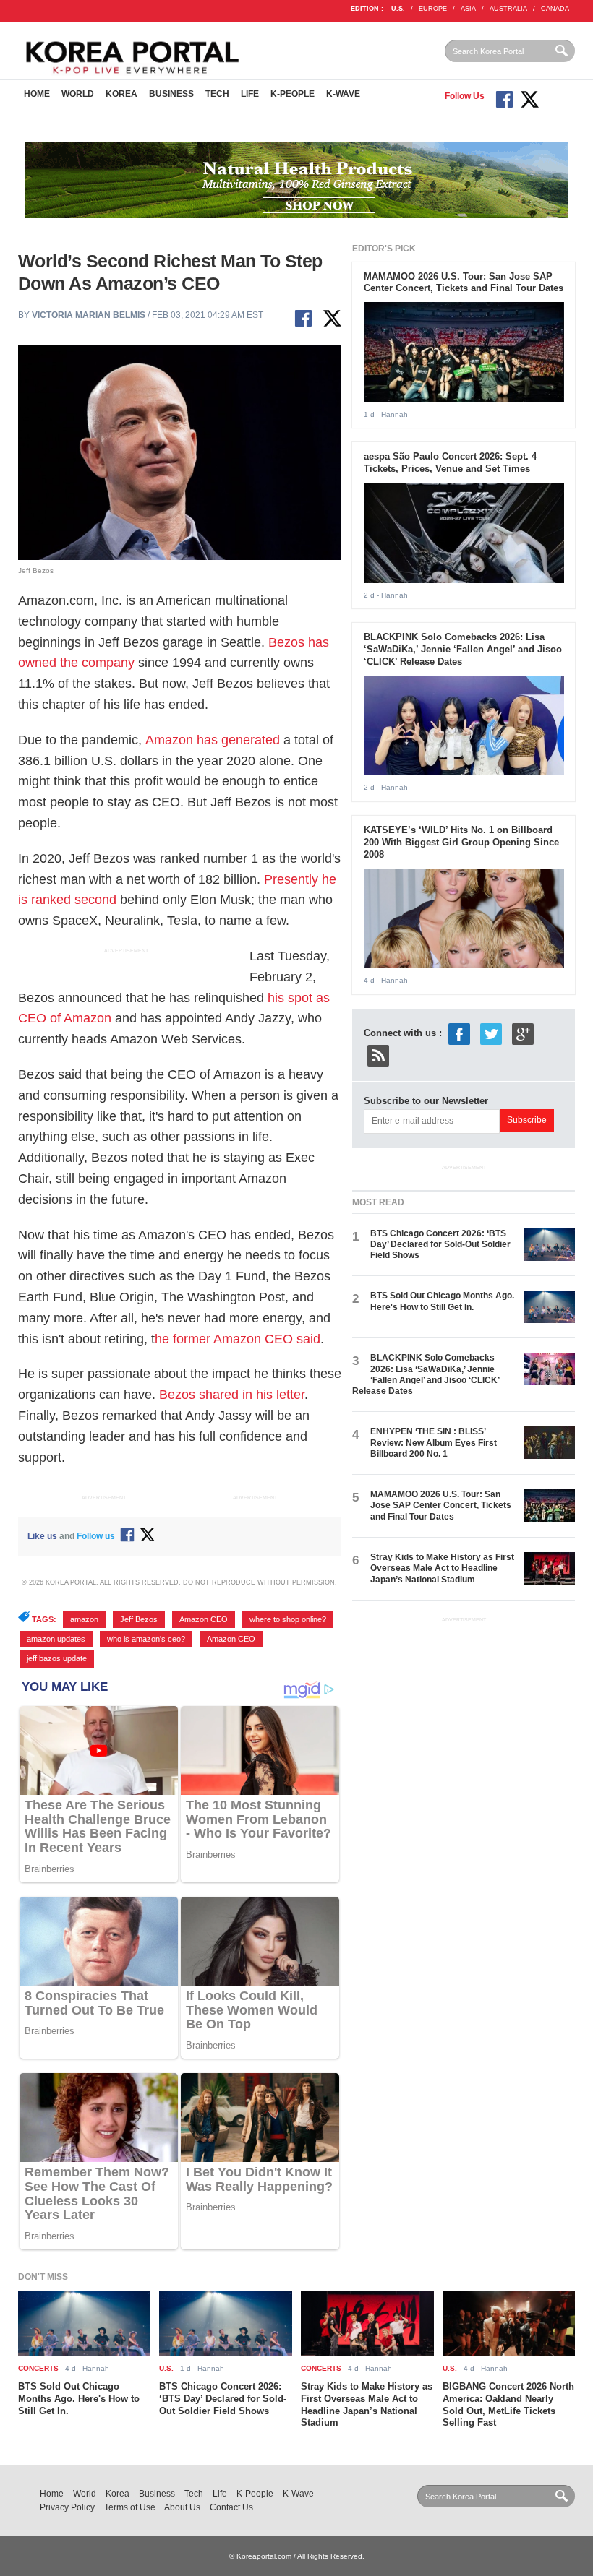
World (78, 94)
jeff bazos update (57, 1658)
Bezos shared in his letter (232, 1395)
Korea (121, 94)
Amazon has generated (213, 740)
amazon (84, 1619)
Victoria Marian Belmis (89, 315)
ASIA (468, 9)
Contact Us (231, 2507)
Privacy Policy (67, 2507)
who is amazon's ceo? (146, 1639)
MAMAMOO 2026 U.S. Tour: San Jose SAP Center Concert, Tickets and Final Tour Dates (464, 283)
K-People (293, 94)
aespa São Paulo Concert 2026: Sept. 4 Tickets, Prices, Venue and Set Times (450, 462)
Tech (217, 94)
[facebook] (459, 1033)
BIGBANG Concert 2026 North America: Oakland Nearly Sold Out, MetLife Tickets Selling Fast (508, 2405)
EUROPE (433, 9)
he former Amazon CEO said (238, 1339)
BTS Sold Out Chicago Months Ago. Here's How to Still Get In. (442, 1301)
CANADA (555, 9)
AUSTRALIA (508, 9)
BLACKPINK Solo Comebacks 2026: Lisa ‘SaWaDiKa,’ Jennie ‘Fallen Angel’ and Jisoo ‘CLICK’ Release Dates (463, 649)
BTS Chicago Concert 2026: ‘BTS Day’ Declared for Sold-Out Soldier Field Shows (440, 1245)
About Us (182, 2507)
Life (250, 94)
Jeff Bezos (139, 1619)
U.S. (398, 9)
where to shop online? (288, 1619)
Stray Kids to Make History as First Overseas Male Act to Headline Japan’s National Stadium (442, 1568)
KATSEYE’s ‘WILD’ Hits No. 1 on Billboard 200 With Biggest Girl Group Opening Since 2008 (461, 842)
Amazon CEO (204, 1619)
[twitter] (491, 1033)
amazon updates (56, 1639)
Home (37, 94)
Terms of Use (130, 2507)
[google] (523, 1033)
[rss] (378, 1055)
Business (171, 94)
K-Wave (343, 94)
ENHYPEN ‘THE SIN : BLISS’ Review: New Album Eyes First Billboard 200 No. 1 (434, 1443)
